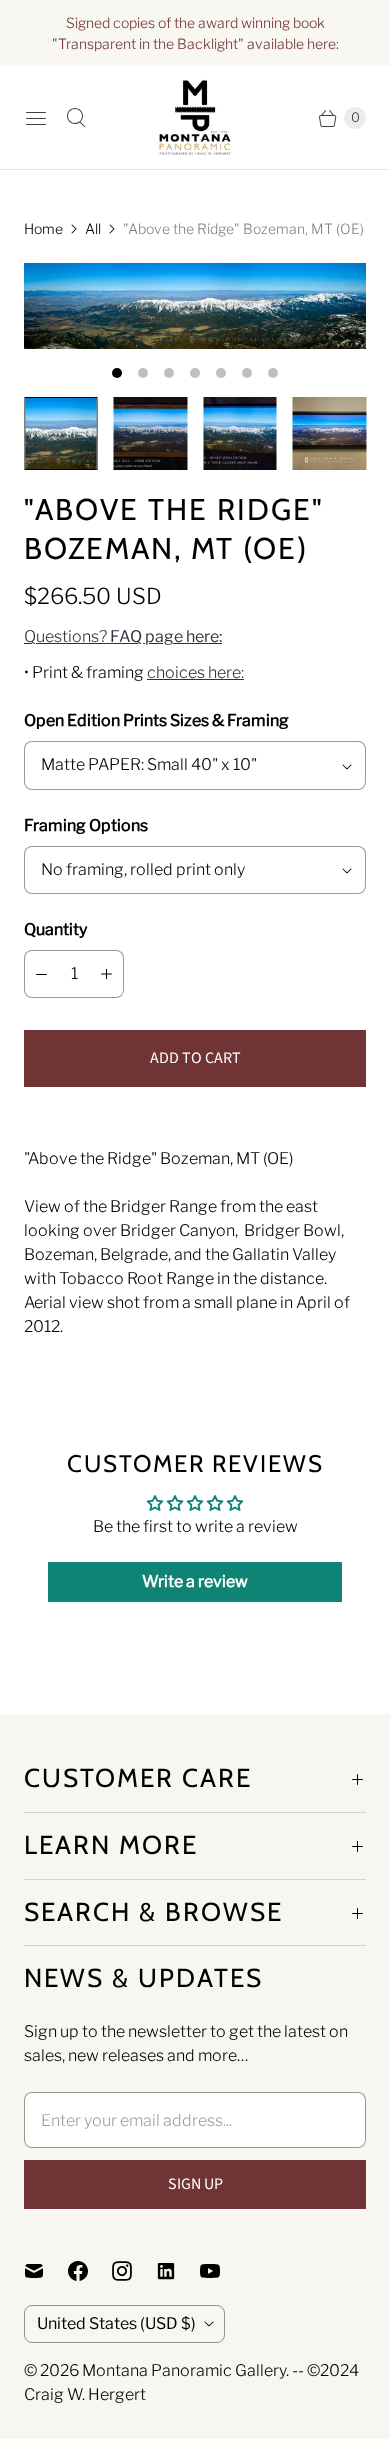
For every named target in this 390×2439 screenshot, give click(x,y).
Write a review (195, 1581)
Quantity (55, 929)
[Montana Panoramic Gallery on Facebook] (90, 2271)
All (93, 228)
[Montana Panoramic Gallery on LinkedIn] (178, 2271)
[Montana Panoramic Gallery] (195, 117)
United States (116, 2323)
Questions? (123, 636)
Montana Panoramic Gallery (184, 2370)
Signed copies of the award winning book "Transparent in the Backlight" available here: (195, 33)
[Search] (76, 118)
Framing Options (86, 825)
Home (43, 228)
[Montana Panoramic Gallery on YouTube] (222, 2271)
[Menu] (36, 118)
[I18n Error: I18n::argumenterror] (61, 434)
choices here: (195, 672)
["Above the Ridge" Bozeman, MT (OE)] (195, 306)
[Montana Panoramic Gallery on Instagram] (134, 2271)
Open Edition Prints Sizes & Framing (156, 720)
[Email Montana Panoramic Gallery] (46, 2271)
